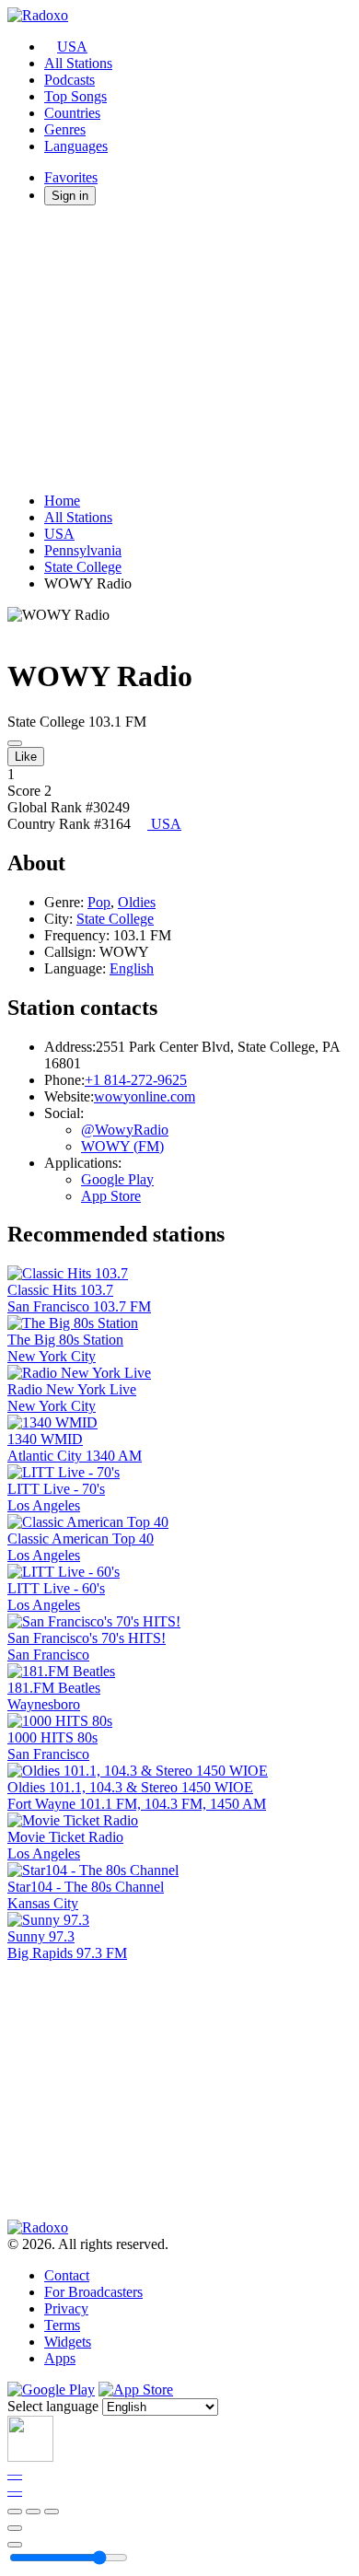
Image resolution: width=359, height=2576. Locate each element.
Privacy (66, 2308)
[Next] (52, 2512)
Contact (67, 2275)
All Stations (78, 63)
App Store (111, 1196)
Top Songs (75, 96)
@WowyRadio (125, 1130)
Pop (99, 902)
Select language (53, 2406)
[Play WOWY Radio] (15, 743)
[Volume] (15, 2545)
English (132, 968)
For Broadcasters (93, 2292)
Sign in (70, 196)
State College (83, 567)
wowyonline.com (145, 1096)
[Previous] (15, 2512)
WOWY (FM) (122, 1146)
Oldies (137, 902)
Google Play (117, 1179)
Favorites (71, 177)
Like (26, 757)
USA (72, 47)
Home (62, 501)
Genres (65, 129)
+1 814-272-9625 (136, 1080)
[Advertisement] (179, 349)
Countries (72, 113)
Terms (62, 2325)
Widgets (68, 2342)
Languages (76, 146)
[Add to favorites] (15, 2528)
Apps (60, 2358)
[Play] (33, 2512)
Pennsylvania (83, 550)
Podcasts (69, 80)
